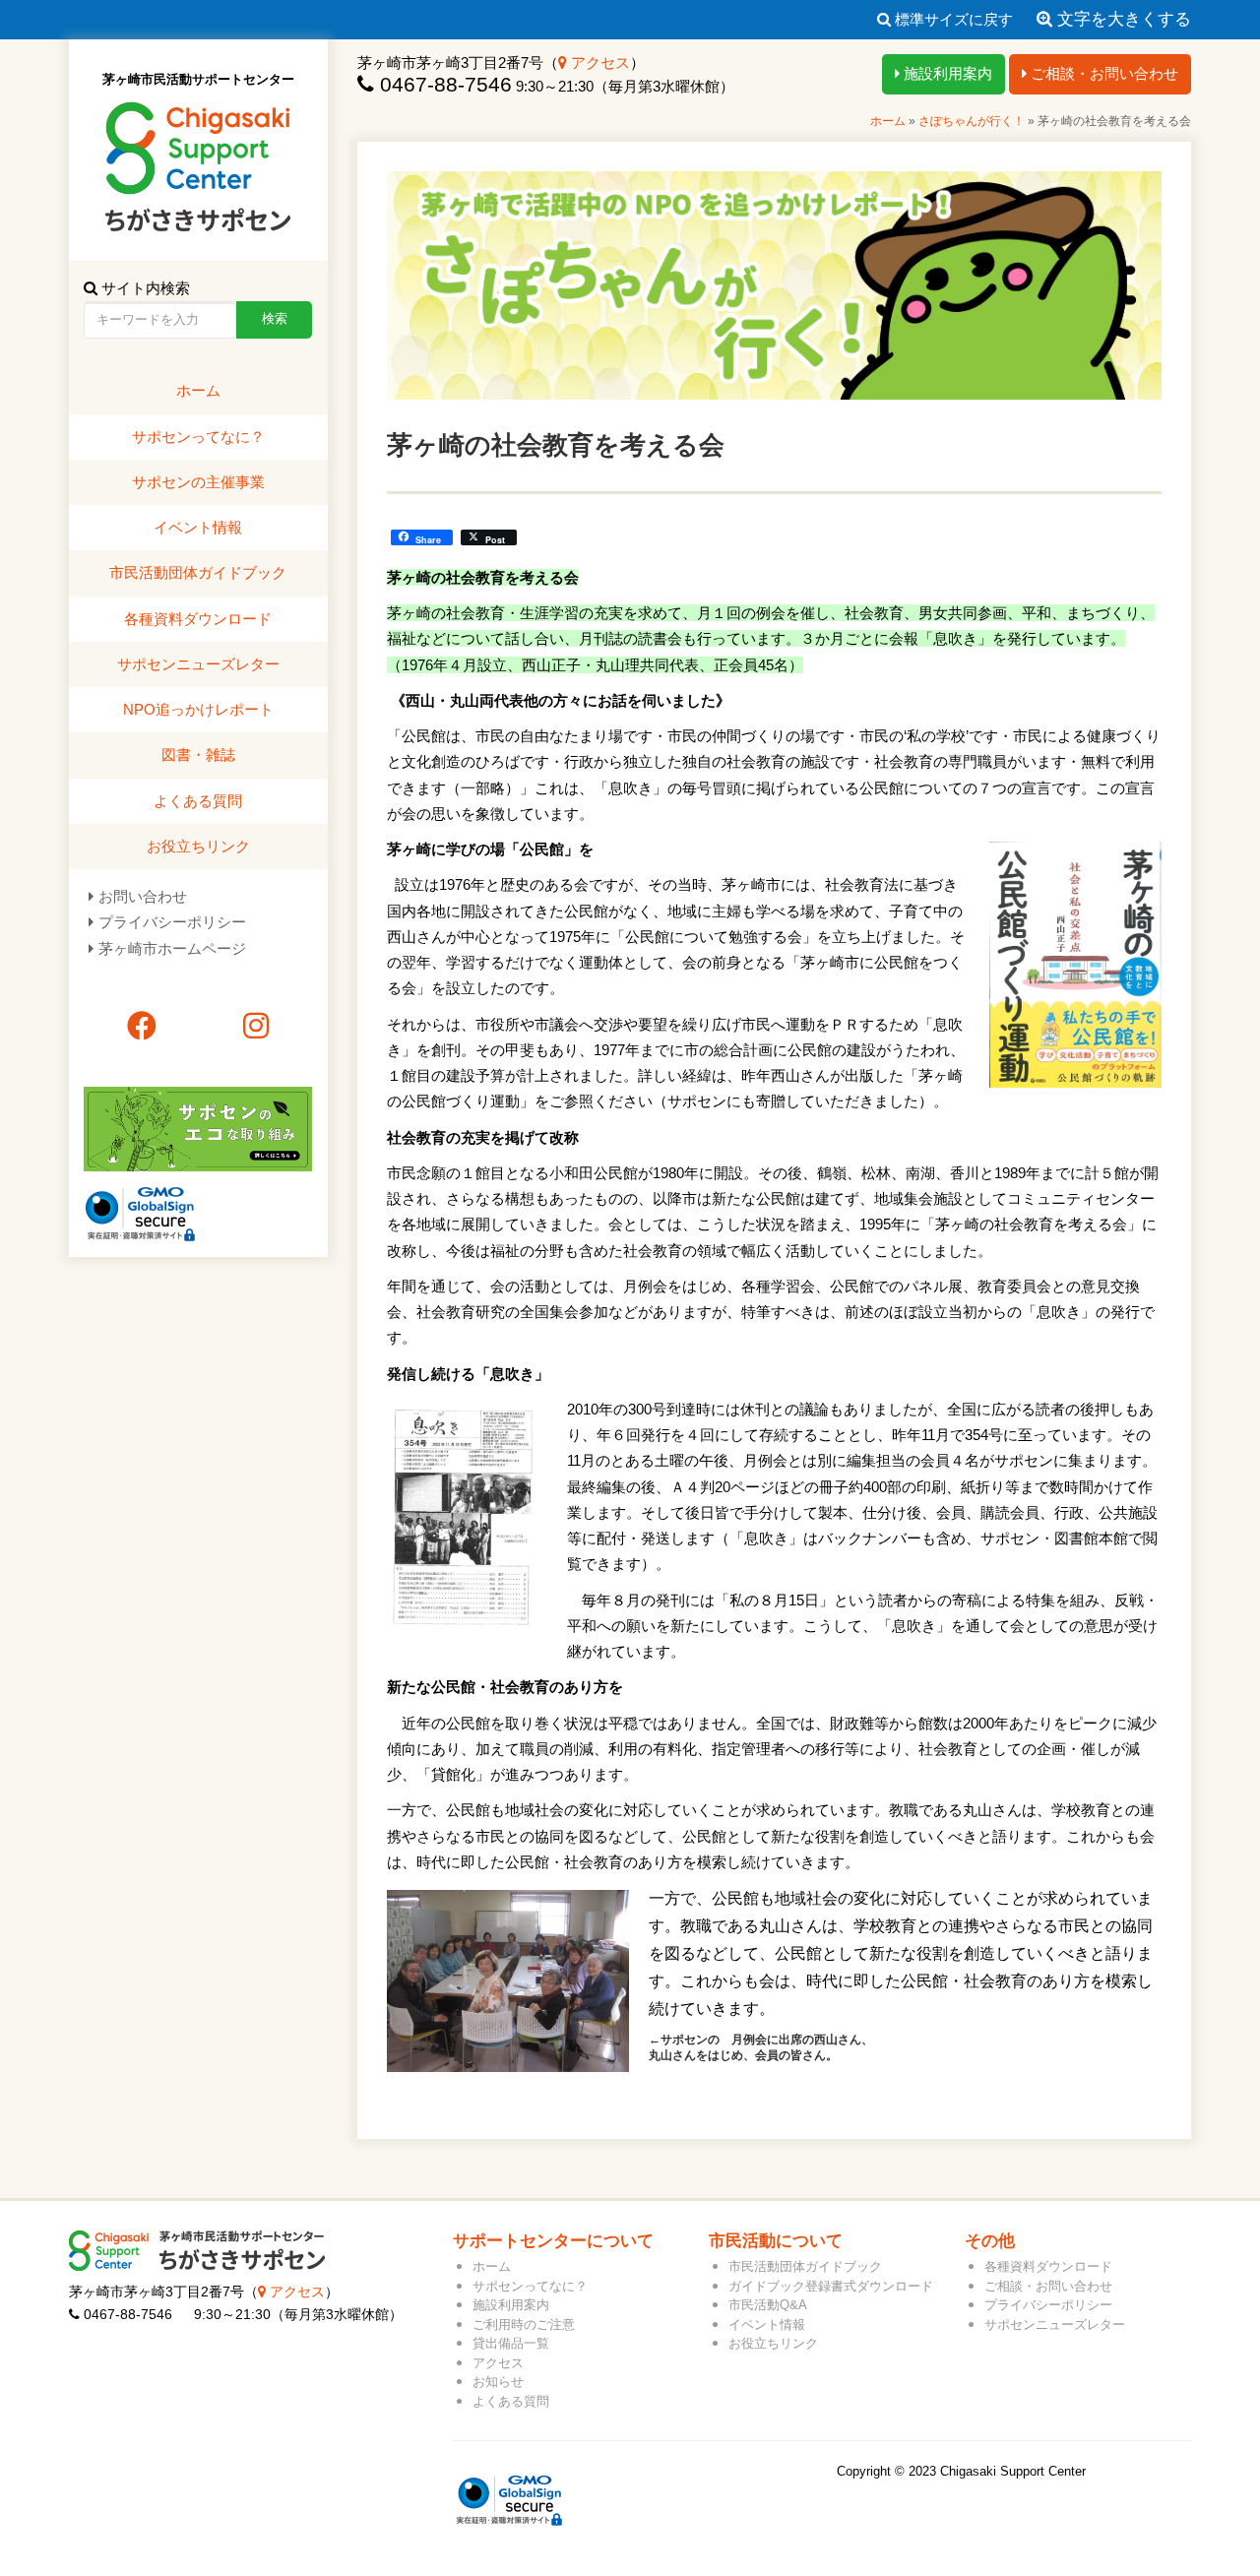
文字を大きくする (1122, 19)
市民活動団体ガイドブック (198, 572)
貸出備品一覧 (511, 2343)
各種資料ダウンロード (198, 619)
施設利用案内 (946, 73)
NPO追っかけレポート (198, 709)
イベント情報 (198, 527)
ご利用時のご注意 (524, 2325)
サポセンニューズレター (198, 664)
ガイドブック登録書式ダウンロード (831, 2286)
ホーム (888, 121)
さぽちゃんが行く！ (972, 121)
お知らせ (498, 2382)
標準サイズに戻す (952, 19)
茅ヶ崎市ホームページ (172, 948)
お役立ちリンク (198, 846)
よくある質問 (198, 801)
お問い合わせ (143, 896)
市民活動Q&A (768, 2305)
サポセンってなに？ (198, 437)
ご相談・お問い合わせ (1102, 73)
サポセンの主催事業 (198, 482)
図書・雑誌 (198, 754)
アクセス (598, 63)
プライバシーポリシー (172, 922)
